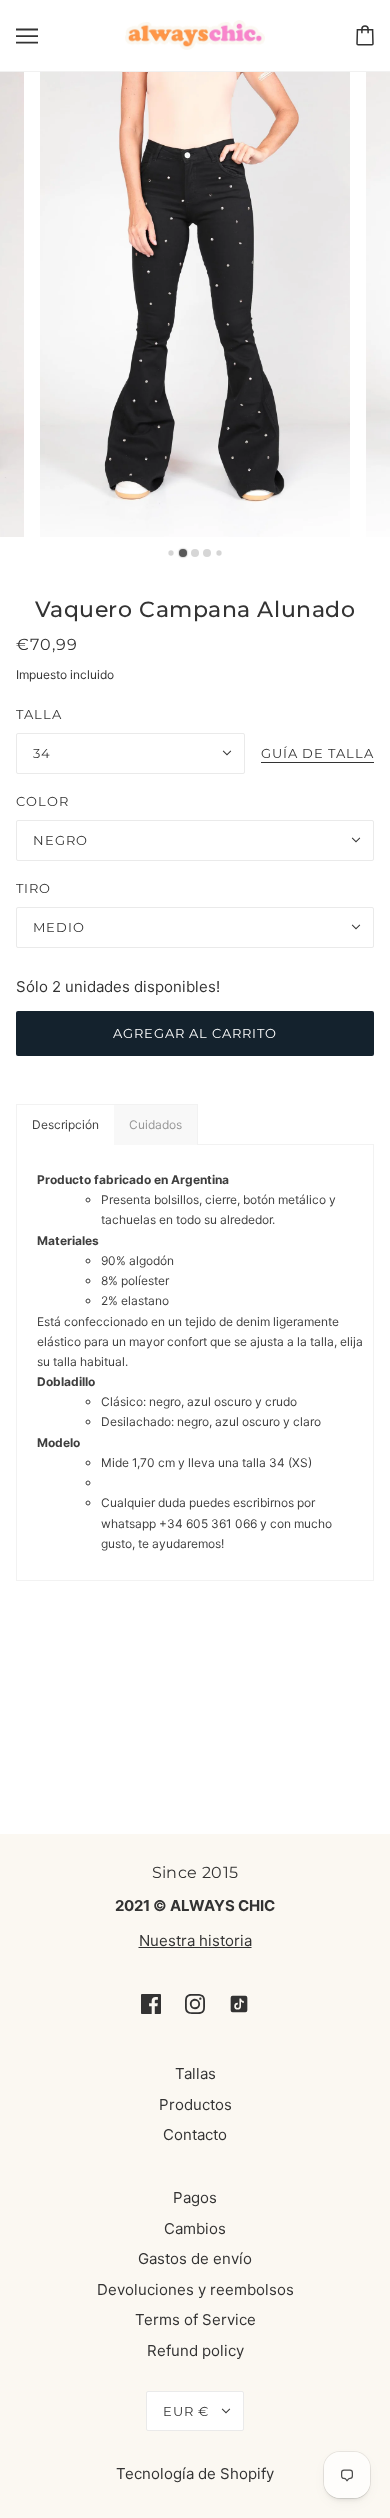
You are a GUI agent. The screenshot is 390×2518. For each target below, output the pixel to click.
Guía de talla (317, 754)
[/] (195, 33)
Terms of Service (195, 2319)
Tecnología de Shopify (195, 2473)
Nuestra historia (195, 1940)
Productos (195, 2104)
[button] (65, 1124)
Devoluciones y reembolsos (195, 2289)
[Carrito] (365, 35)
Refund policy (195, 2350)
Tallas (195, 2073)
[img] (151, 2004)
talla (39, 714)
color (42, 801)
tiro (33, 888)
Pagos (195, 2197)
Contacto (195, 2134)
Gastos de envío (195, 2258)
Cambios (195, 2228)
